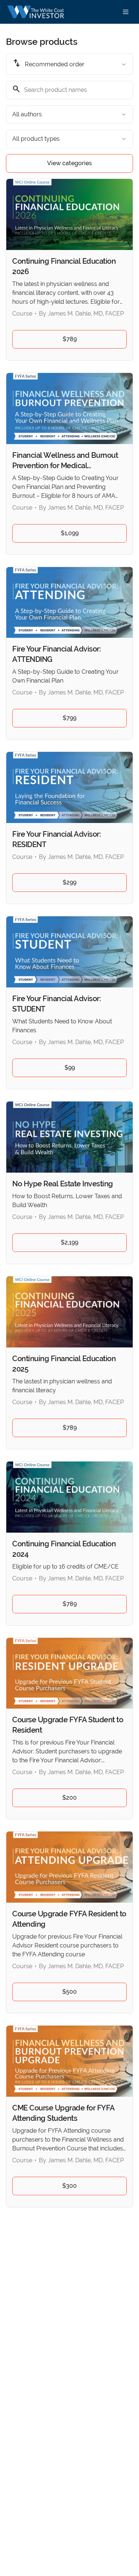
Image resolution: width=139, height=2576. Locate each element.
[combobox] (69, 64)
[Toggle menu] (126, 12)
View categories (69, 163)
